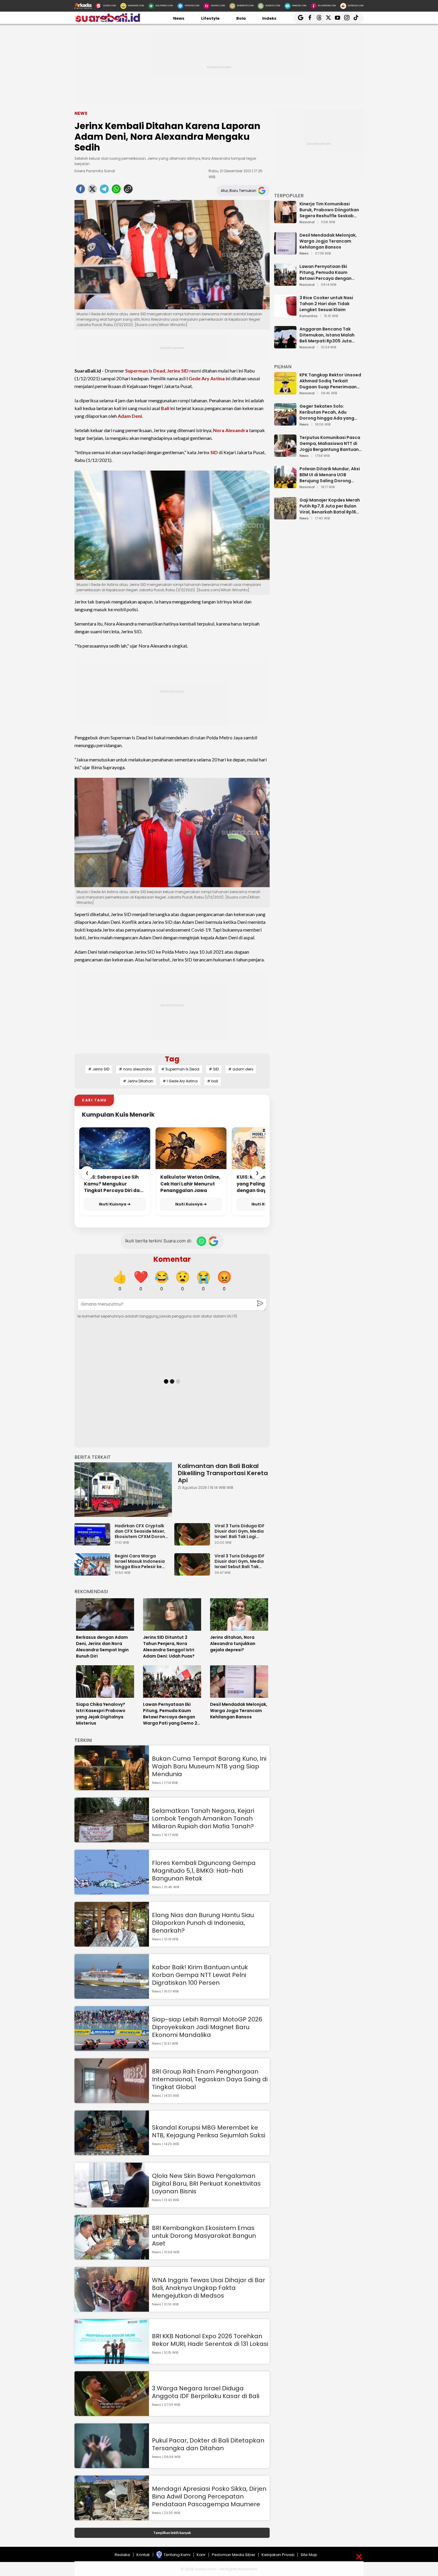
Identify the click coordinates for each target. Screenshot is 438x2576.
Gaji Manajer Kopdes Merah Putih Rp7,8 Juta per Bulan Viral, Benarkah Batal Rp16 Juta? (330, 506)
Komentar (172, 1259)
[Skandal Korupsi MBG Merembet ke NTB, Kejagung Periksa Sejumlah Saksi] (112, 2152)
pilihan (283, 367)
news (304, 254)
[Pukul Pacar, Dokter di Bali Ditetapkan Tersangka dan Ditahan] (112, 2465)
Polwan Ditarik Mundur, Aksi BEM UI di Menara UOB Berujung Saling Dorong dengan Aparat (330, 475)
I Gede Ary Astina (206, 378)
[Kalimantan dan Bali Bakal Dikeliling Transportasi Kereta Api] (123, 1490)
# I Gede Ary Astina (180, 1081)
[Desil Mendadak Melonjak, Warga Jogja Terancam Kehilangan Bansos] (285, 252)
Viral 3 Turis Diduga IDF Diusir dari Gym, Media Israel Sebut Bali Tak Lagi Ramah (240, 1561)
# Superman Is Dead (180, 1069)
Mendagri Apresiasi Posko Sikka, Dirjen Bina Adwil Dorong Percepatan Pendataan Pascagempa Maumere (209, 2496)
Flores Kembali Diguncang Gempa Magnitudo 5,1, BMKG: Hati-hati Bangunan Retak (204, 1871)
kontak (143, 2555)
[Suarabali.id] (107, 21)
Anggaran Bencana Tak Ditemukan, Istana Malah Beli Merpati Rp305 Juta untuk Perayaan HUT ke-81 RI (330, 335)
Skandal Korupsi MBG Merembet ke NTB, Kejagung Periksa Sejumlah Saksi (209, 2131)
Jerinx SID (178, 371)
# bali (213, 1081)
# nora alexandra (135, 1069)
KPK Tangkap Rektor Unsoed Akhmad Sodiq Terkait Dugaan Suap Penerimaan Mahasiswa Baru (330, 381)
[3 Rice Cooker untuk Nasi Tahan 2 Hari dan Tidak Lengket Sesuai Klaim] (285, 314)
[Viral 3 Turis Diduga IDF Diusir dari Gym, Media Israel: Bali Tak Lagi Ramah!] (194, 1543)
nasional (307, 222)
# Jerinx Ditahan (138, 1081)
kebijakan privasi (278, 2555)
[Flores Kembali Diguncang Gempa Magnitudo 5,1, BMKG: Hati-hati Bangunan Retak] (112, 1892)
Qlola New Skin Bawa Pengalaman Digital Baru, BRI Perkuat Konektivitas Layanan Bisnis (206, 2184)
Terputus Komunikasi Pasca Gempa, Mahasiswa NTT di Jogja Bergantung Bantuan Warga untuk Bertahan (330, 443)
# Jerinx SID (99, 1069)
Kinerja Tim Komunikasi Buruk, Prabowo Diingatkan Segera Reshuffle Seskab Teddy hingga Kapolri (329, 210)
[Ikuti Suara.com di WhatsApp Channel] (201, 1241)
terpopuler (289, 196)
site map (309, 2555)
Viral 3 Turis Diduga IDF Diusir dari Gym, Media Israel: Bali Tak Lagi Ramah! (240, 1531)
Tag (172, 1059)
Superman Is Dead (145, 371)
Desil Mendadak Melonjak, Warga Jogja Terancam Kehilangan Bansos (328, 241)
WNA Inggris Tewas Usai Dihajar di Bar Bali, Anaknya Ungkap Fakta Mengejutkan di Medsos (209, 2288)
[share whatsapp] (116, 191)
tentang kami (177, 2555)
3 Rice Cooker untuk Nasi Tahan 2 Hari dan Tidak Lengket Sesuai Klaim (326, 304)
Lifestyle (210, 18)
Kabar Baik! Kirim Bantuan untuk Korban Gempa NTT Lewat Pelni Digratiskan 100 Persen (200, 1975)
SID (214, 452)
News (179, 18)
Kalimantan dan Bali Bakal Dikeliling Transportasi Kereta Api (223, 1473)
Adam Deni (130, 416)
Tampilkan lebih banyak (172, 2533)
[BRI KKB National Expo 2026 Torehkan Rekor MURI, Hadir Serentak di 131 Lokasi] (112, 2361)
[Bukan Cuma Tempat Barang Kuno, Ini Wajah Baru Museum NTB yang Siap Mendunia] (112, 1787)
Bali (165, 408)
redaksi (122, 2555)
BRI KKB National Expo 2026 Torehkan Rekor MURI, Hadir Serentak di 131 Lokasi (210, 2340)
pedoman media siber (234, 2555)
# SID (214, 1069)
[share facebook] (80, 191)
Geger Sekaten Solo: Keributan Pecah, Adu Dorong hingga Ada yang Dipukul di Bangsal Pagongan (327, 412)
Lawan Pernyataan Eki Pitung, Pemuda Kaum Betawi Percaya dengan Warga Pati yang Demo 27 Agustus (328, 272)
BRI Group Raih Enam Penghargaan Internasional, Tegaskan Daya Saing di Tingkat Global (210, 2079)
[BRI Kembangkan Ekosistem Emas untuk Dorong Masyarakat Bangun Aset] (112, 2257)
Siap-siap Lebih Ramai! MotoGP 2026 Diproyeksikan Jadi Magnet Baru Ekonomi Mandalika (207, 2027)
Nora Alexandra (231, 430)
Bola (241, 18)
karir (201, 2555)
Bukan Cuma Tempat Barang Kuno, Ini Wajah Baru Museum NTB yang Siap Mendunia (209, 1766)
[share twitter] (92, 191)
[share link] (128, 191)
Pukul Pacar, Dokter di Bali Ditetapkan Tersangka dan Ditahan (208, 2444)
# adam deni (241, 1069)
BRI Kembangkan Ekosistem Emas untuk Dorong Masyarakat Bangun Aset (204, 2236)
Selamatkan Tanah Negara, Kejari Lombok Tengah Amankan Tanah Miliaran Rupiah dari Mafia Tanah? (203, 1818)
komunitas (309, 316)
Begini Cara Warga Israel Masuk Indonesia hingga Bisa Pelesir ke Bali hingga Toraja (140, 1561)
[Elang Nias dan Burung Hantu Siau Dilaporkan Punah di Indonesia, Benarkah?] (112, 1944)
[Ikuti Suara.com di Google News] (213, 1241)
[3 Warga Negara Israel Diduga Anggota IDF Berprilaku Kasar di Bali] (112, 2413)
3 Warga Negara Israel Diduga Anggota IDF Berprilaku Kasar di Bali (206, 2392)
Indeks (269, 18)
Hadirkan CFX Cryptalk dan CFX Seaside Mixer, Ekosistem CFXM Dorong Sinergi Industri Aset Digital (141, 1531)
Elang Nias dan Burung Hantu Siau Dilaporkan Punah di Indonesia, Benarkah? (203, 1923)
